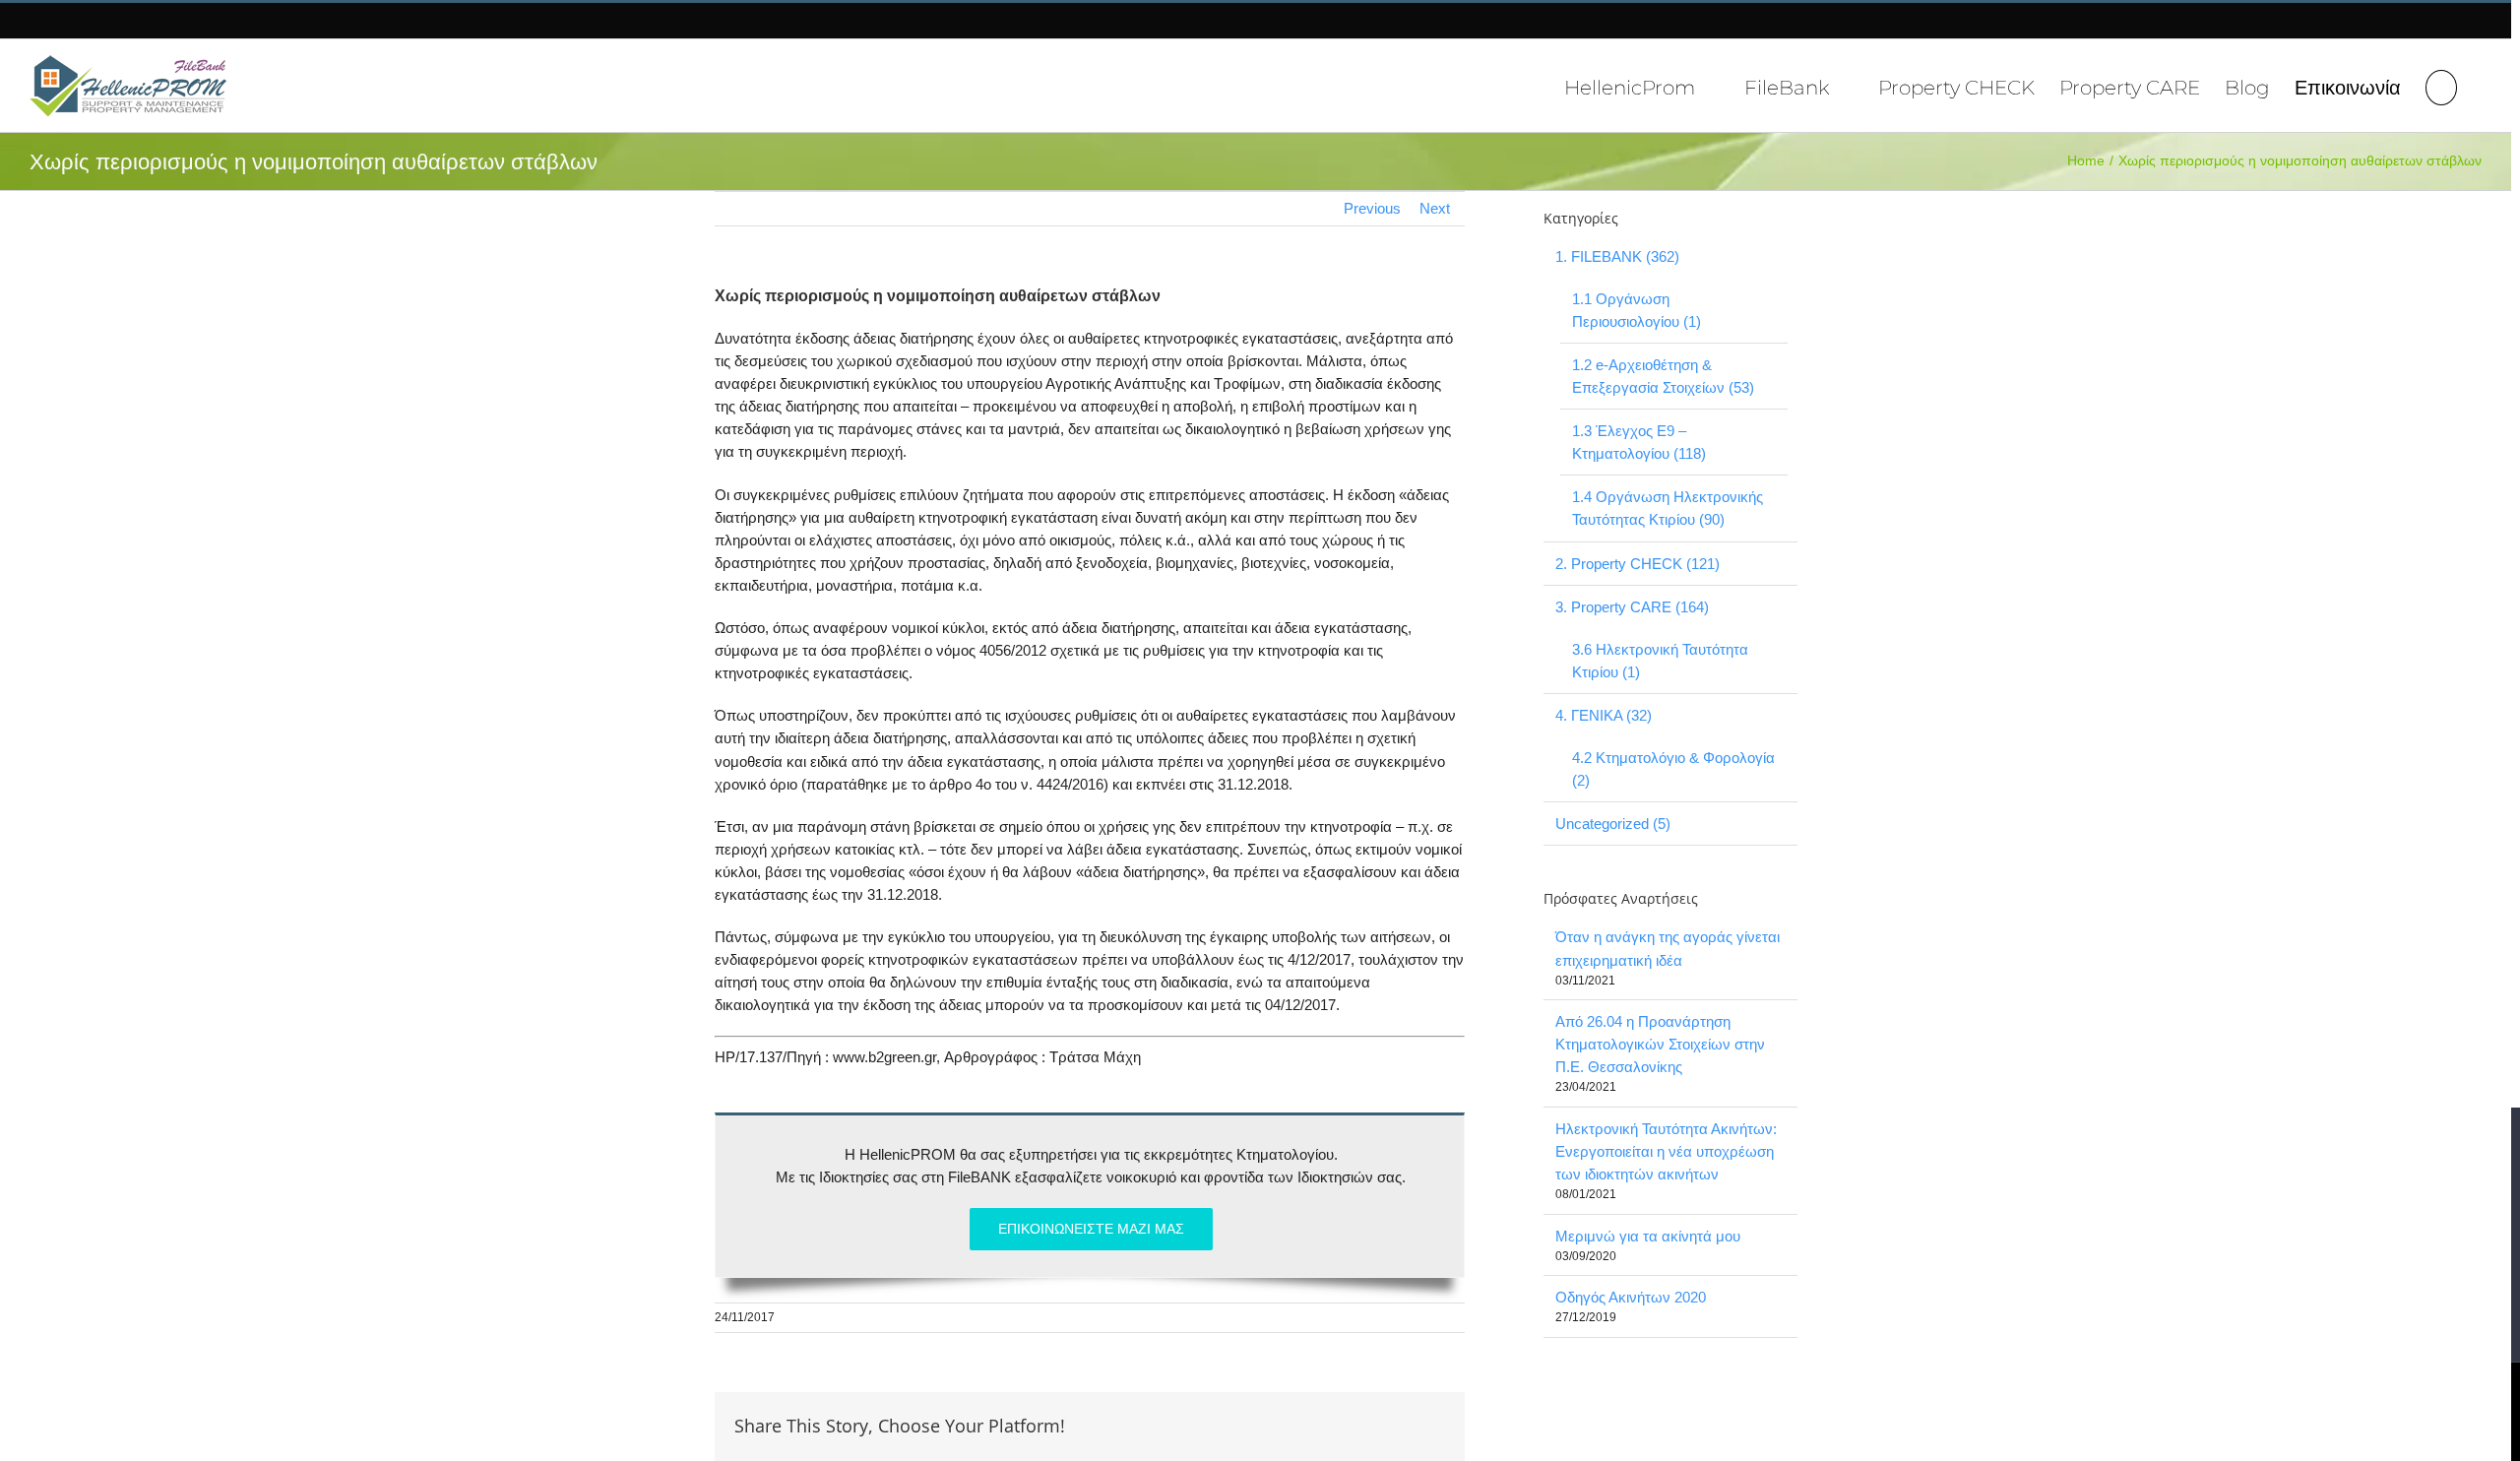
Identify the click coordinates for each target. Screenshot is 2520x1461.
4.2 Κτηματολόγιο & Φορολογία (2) (1673, 769)
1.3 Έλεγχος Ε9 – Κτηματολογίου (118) (1639, 442)
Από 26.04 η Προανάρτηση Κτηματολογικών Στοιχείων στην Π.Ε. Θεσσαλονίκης (1660, 1044)
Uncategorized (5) (1613, 824)
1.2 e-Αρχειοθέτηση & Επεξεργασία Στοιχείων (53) (1663, 376)
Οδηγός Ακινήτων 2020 (1631, 1297)
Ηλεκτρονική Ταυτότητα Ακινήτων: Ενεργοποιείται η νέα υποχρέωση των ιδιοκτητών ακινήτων (1666, 1151)
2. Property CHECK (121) (1638, 564)
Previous (1372, 208)
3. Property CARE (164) (1632, 607)
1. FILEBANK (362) (1617, 256)
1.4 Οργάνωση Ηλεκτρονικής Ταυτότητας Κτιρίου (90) (1668, 508)
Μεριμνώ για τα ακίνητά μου (1648, 1236)
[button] (2441, 85)
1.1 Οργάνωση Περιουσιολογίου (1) (1637, 310)
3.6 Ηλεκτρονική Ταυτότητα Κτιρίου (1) (1660, 661)
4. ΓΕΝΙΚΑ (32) (1604, 715)
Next (1435, 208)
